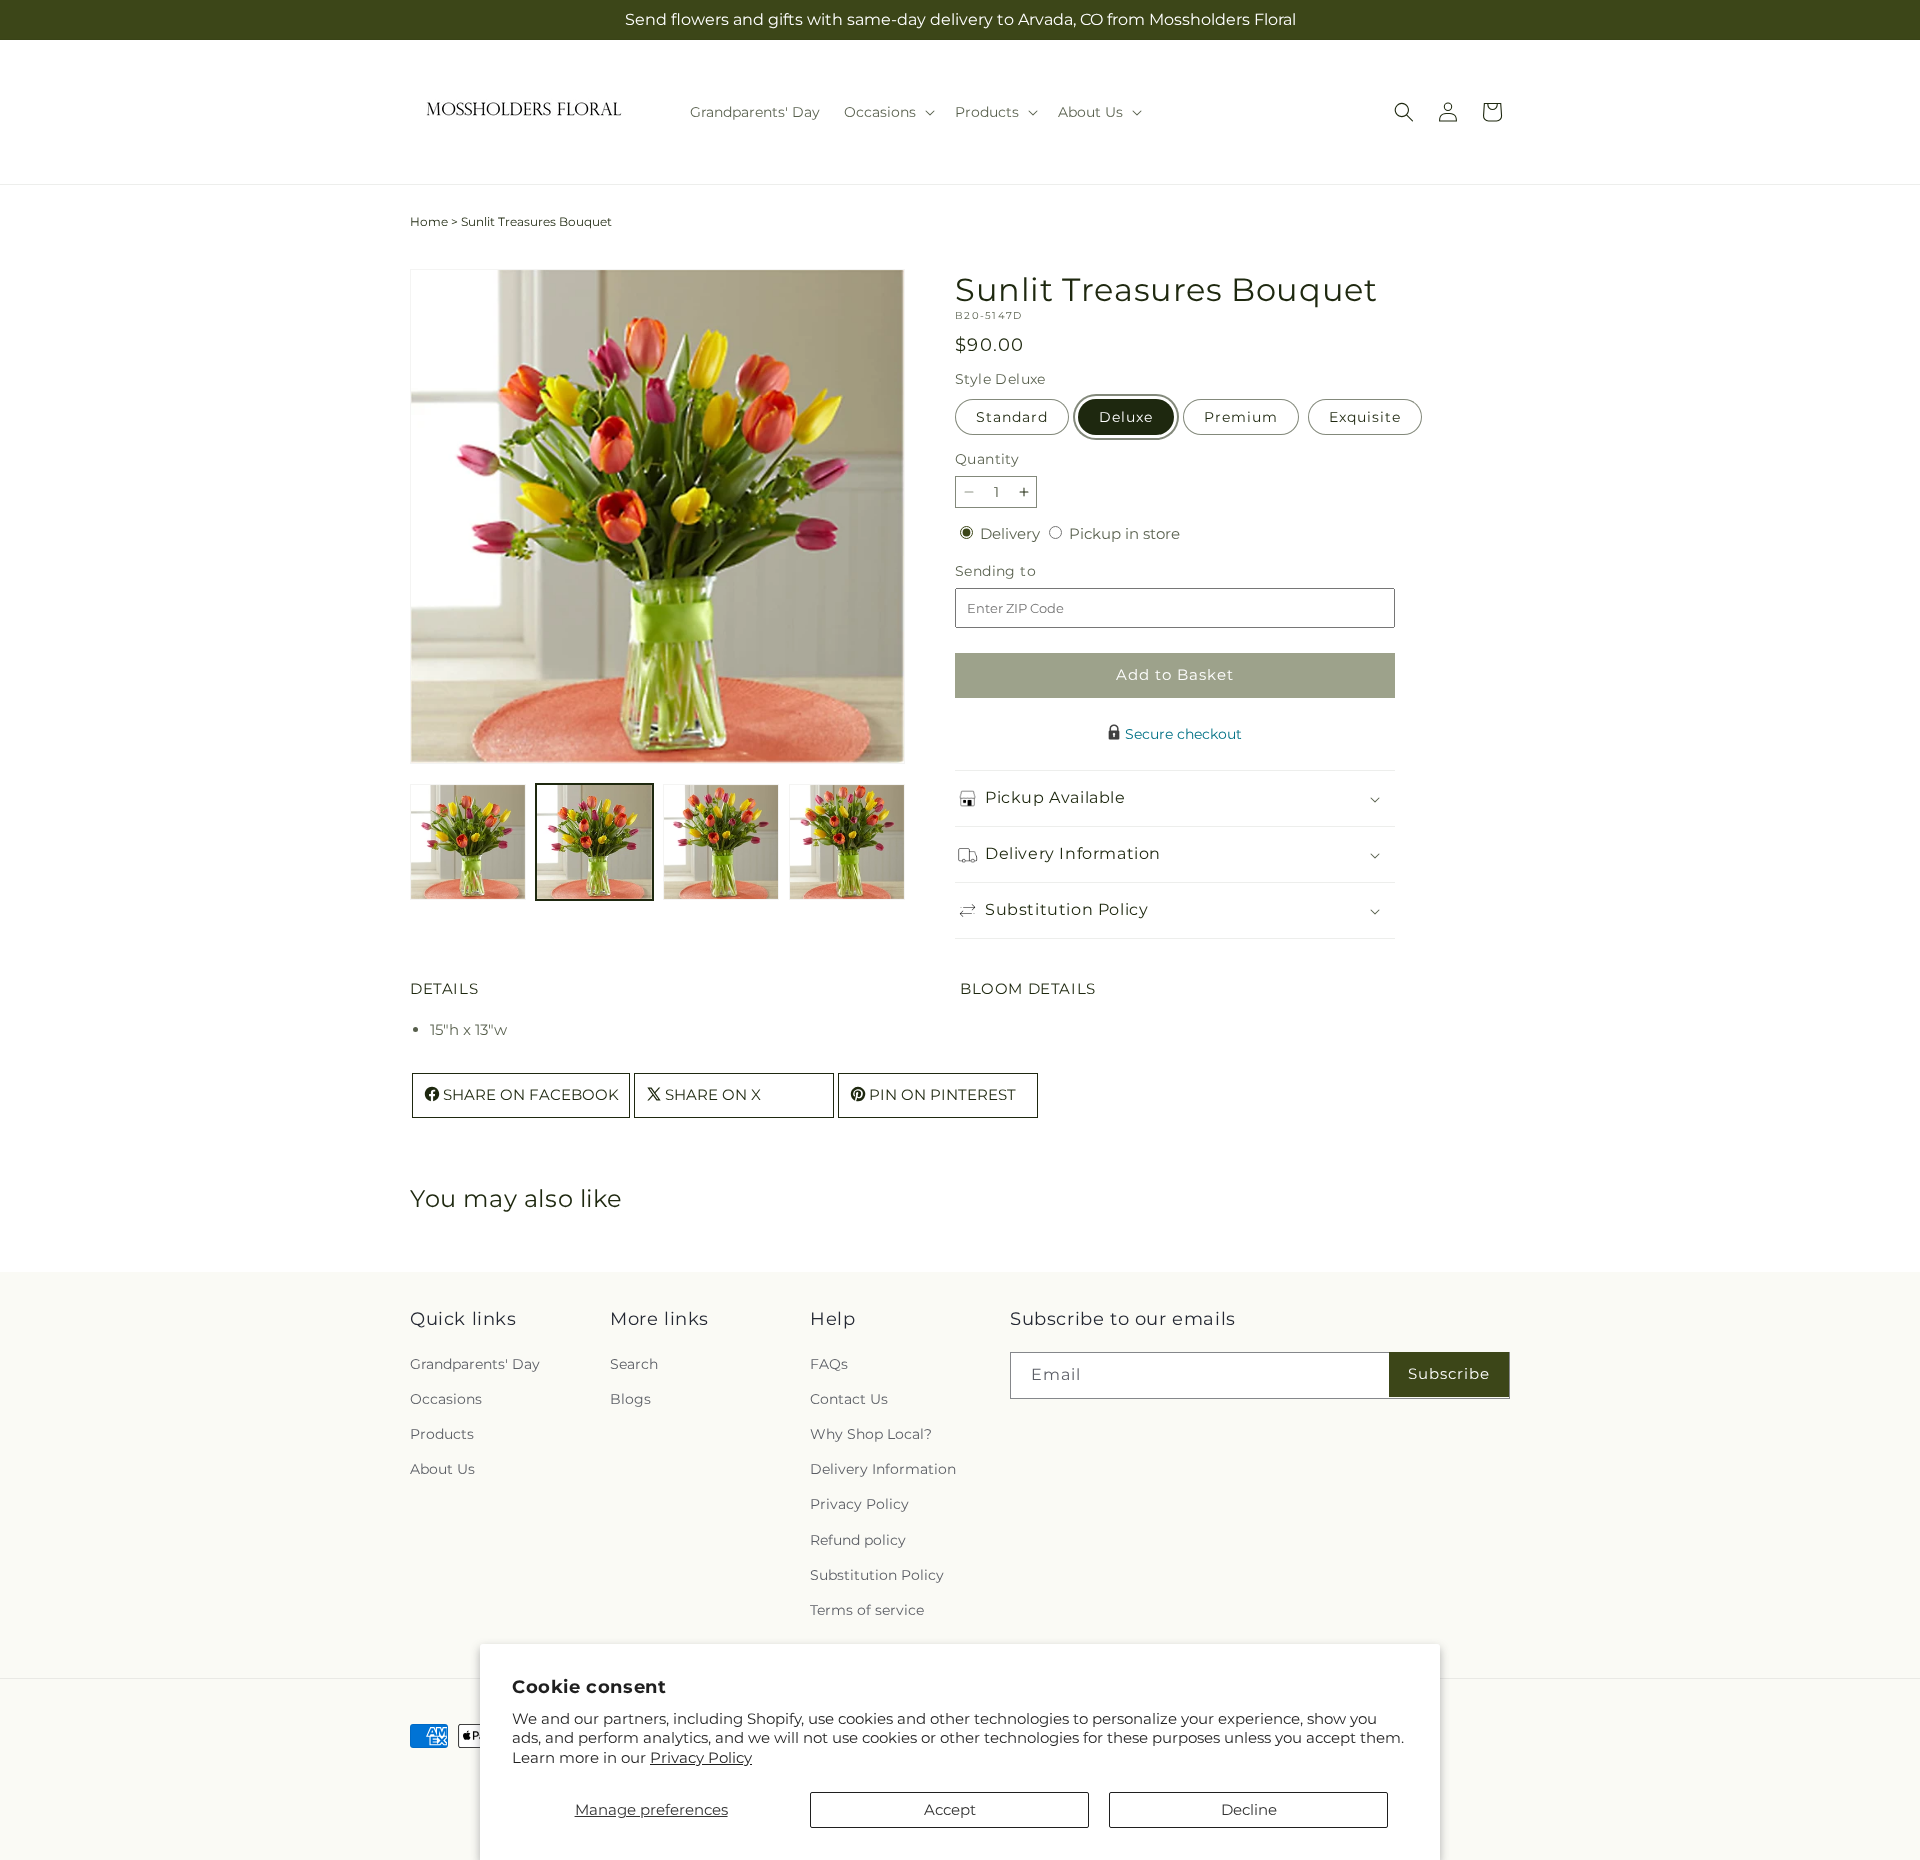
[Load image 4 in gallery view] (847, 842)
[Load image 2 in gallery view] (594, 842)
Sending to (1025, 571)
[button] (887, 112)
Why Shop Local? (871, 1434)
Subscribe (1449, 1373)
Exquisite (1365, 417)
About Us (442, 1469)
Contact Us (849, 1399)
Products (442, 1434)
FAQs (829, 1363)
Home (429, 221)
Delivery (1012, 533)
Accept (950, 1809)
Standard (1012, 417)
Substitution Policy (877, 1574)
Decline (1249, 1809)
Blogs (630, 1399)
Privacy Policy (701, 1757)
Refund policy (858, 1539)
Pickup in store (1124, 533)
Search (634, 1363)
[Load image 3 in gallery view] (721, 842)
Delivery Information (883, 1469)
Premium (1241, 417)
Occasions (446, 1399)
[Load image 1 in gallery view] (468, 842)
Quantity (987, 459)
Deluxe (1126, 417)
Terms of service (867, 1610)
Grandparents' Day (475, 1363)
